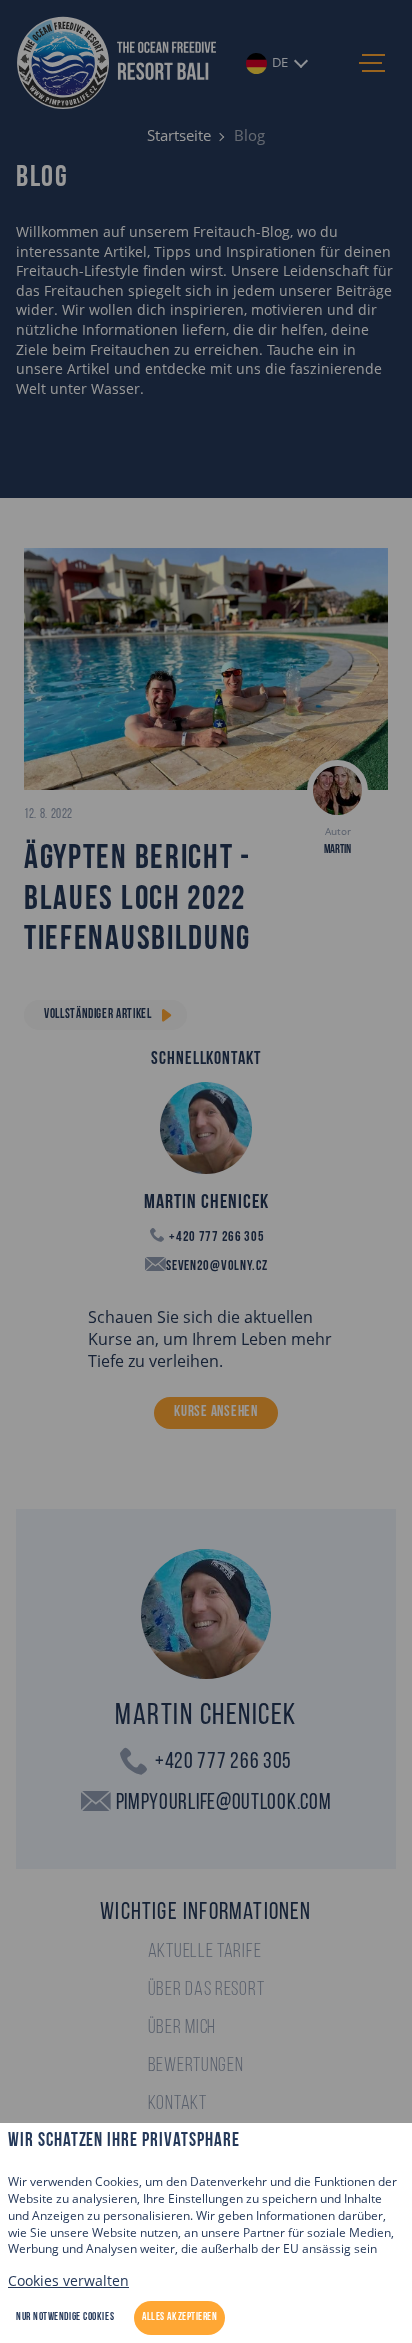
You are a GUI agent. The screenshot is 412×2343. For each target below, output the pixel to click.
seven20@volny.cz (216, 1266)
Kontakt (177, 2104)
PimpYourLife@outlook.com (224, 1803)
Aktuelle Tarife (205, 1952)
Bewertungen (196, 2066)
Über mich (182, 2028)
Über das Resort (206, 1990)
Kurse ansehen (216, 1412)
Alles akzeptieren (179, 2317)
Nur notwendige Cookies (65, 2317)
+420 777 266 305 (216, 1237)
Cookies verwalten (68, 2280)
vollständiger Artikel (98, 1014)
